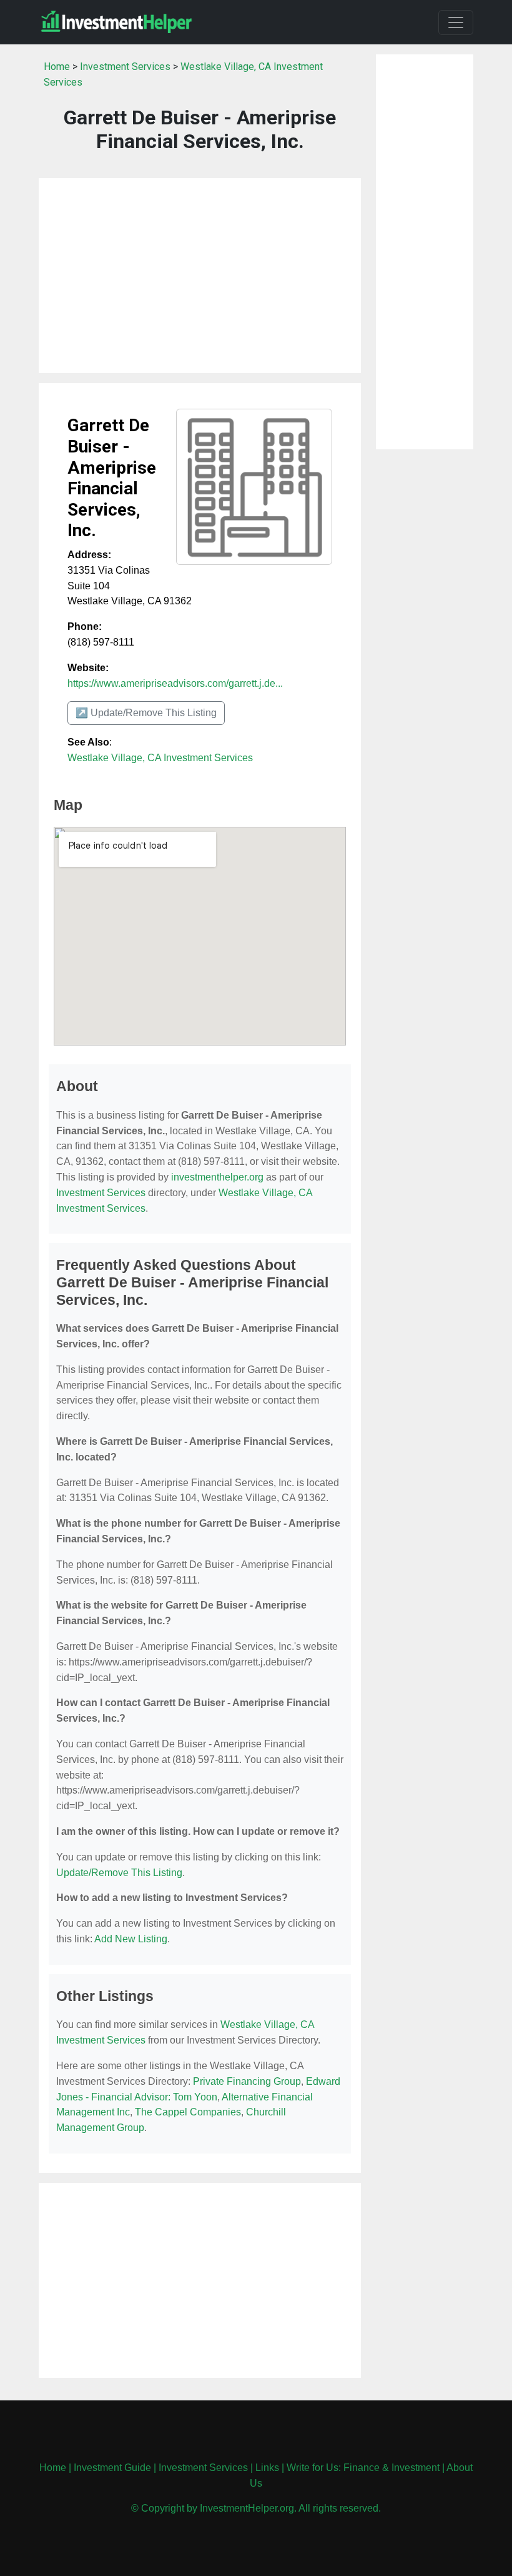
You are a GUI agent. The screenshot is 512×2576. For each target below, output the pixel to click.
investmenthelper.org (217, 1177)
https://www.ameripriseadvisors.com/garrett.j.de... (175, 683)
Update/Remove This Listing (119, 1873)
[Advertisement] (200, 276)
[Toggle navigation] (456, 22)
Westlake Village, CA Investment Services (160, 758)
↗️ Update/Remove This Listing (146, 713)
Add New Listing (131, 1939)
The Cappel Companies (188, 2112)
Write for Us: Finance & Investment (363, 2468)
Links (267, 2468)
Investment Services (125, 67)
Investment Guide (112, 2468)
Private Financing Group (247, 2081)
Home (57, 67)
